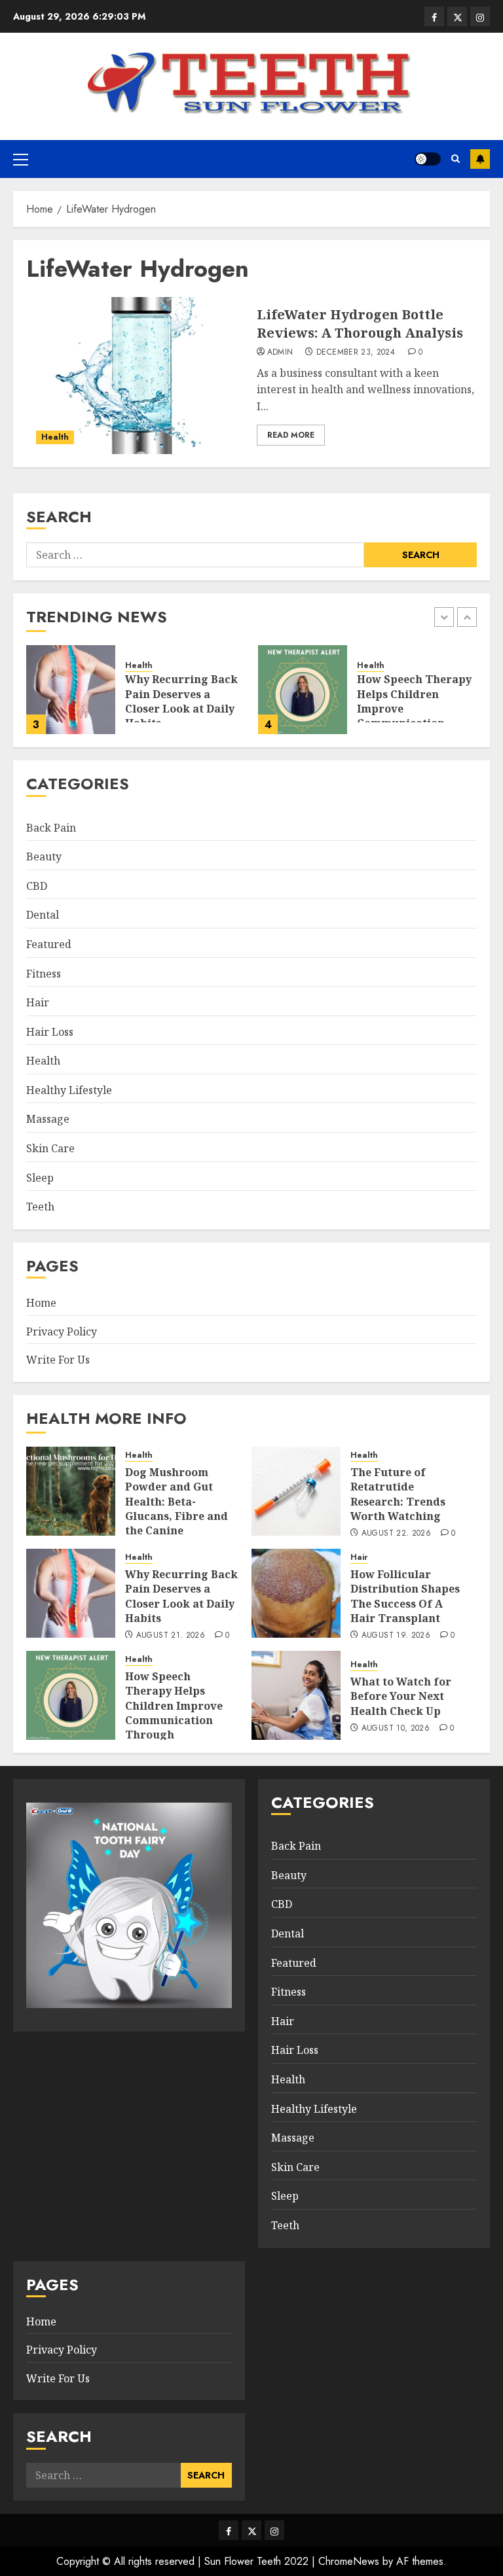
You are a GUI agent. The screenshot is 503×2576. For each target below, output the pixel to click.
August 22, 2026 (396, 1534)
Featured (49, 944)
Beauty (44, 856)
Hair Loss (50, 1032)
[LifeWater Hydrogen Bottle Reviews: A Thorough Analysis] (137, 376)
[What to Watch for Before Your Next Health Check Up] (296, 1695)
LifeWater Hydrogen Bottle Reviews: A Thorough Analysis (360, 324)
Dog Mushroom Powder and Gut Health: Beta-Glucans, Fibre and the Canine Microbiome (177, 1509)
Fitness (44, 974)
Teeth (40, 1207)
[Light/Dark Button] (428, 159)
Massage (48, 1119)
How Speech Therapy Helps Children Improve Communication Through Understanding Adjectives (174, 1720)
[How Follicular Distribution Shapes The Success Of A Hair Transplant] (296, 1593)
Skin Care (50, 1148)
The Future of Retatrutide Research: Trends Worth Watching (398, 1494)
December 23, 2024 (356, 353)
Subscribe (480, 159)
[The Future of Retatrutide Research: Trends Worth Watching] (296, 1491)
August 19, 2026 (396, 1636)
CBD (37, 886)
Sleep (40, 1178)
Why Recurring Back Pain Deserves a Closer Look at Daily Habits (181, 701)
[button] (21, 159)
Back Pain (51, 828)
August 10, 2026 (396, 1729)
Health (55, 437)
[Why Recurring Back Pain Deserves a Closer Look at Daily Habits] (71, 690)
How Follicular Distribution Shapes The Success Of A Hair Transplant (405, 1596)
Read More (291, 435)
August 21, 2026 (171, 1636)
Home (41, 1303)
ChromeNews (349, 2561)
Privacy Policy (62, 1332)
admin (280, 353)
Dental (43, 915)
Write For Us (58, 1360)
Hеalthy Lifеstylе (69, 1090)
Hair (38, 1002)
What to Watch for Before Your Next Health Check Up (401, 1696)
